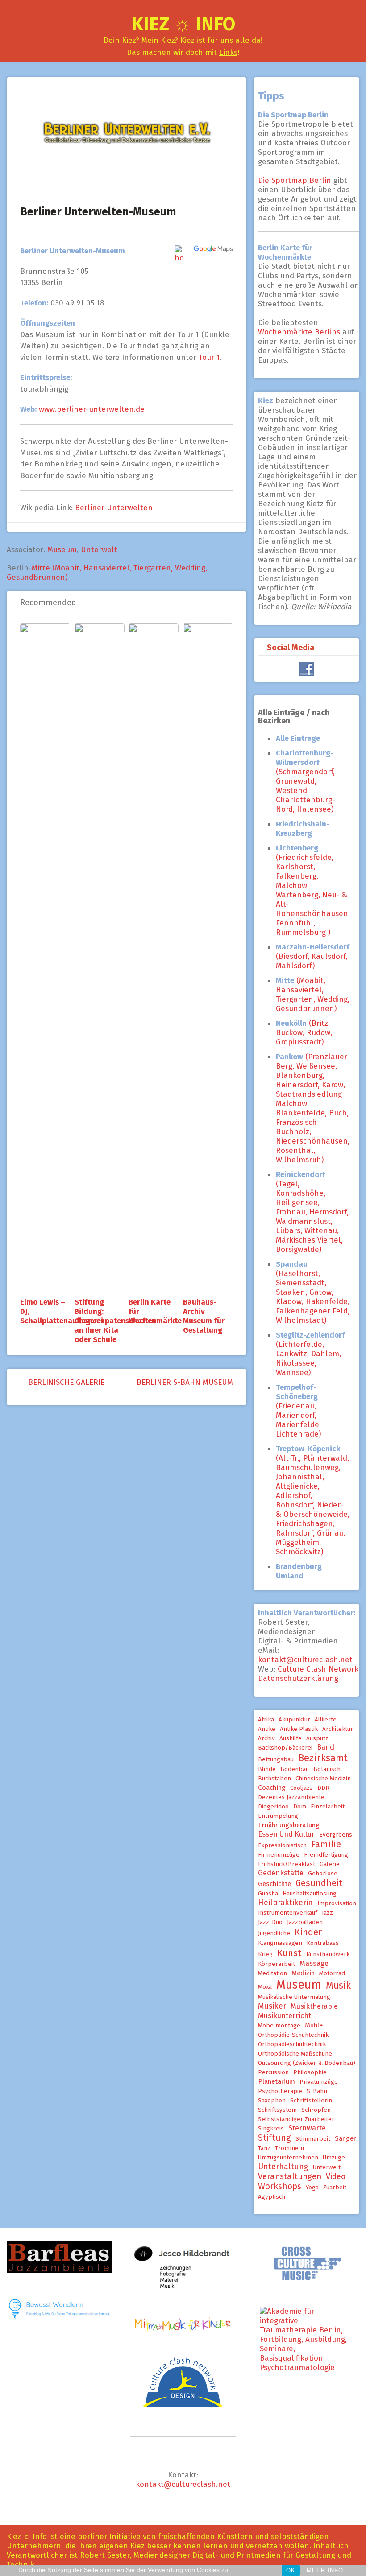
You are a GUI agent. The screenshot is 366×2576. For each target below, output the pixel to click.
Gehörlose (323, 1874)
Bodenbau (295, 1769)
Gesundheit (319, 1883)
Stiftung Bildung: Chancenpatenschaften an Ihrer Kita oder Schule (116, 1321)
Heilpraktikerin (285, 1903)
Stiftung (274, 2138)
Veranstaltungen (290, 2176)
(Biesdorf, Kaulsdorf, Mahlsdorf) (313, 956)
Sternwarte (307, 2128)
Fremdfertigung (326, 1855)
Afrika (266, 1720)
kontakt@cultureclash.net (305, 1660)
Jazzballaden (305, 1922)
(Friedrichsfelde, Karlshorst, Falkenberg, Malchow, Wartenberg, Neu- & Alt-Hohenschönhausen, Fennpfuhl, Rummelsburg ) (313, 890)
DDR (323, 1788)
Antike (267, 1729)
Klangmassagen (280, 1943)
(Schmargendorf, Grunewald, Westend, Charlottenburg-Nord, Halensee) (306, 781)
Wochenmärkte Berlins (299, 332)
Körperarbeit (277, 1964)
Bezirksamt (323, 1758)
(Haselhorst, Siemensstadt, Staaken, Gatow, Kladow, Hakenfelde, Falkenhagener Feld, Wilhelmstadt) (313, 1292)
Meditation (272, 1973)
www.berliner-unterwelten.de (92, 409)
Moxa (265, 1987)
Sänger (345, 2138)
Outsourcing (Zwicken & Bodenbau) (307, 2063)
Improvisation (337, 1903)
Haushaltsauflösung (310, 1894)
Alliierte (326, 1720)
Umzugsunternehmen (288, 2158)
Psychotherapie (280, 2091)
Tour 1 (209, 357)
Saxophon (272, 2101)
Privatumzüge (319, 2082)
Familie (326, 1844)
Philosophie (310, 2072)
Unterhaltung (283, 2167)
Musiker (272, 2006)
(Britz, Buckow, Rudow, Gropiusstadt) (304, 1033)
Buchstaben (274, 1779)
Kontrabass (323, 1943)
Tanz (264, 2148)
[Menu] (10, 29)
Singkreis (271, 2129)
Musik (338, 1986)
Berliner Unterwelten (114, 508)
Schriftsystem (277, 2110)
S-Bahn (317, 2091)
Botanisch (327, 1769)
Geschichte (274, 1884)
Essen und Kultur (286, 1834)
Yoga (312, 2188)
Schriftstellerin (311, 2101)
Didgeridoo (273, 1807)
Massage (314, 1963)
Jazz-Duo (270, 1922)
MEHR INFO (325, 2570)
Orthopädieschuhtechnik (292, 2044)
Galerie (330, 1864)
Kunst (289, 1953)
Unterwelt (99, 550)
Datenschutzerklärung (298, 1678)
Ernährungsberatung (289, 1825)
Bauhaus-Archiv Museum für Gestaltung (204, 1316)
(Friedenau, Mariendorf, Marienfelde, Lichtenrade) (298, 1411)
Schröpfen (316, 2110)
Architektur (338, 1729)
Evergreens (336, 1835)
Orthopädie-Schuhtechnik (293, 2035)
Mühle (314, 2025)
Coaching (272, 1788)
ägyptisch (272, 2197)
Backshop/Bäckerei (285, 1748)
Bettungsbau (276, 1759)
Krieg (265, 1954)
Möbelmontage (279, 2026)
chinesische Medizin (323, 1779)
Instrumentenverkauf (288, 1913)
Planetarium (277, 2081)
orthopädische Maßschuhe (295, 2054)
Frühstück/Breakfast (287, 1864)
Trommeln (289, 2148)
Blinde (267, 1769)
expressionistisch (282, 1845)
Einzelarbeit (328, 1807)
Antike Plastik (299, 1729)
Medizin (303, 1973)
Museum (62, 550)
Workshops (280, 2186)
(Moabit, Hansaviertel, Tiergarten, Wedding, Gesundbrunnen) (313, 995)
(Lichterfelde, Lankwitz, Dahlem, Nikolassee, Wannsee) (310, 1354)
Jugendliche (274, 1933)
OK (291, 2570)
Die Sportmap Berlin (296, 180)
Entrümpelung (278, 1816)
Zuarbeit (335, 2188)
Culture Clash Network (318, 1669)
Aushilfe (291, 1738)
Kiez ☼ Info (183, 24)
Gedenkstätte (281, 1873)
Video (336, 2176)
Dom (300, 1807)
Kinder (308, 1932)
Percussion (273, 2072)
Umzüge (334, 2158)
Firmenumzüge (279, 1855)
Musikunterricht (285, 2015)
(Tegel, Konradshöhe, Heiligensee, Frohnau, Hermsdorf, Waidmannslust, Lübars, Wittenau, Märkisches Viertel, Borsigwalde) (312, 1212)
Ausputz (317, 1738)
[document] (313, 1160)
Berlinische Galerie (65, 1382)
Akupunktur (294, 1720)
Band (326, 1747)
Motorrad (332, 1973)
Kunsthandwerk (328, 1954)
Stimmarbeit (313, 2139)
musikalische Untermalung (294, 1997)
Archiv (266, 1738)
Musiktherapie (314, 2006)
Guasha (268, 1894)
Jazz (327, 1913)
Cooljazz (302, 1788)
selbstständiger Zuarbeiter (296, 2119)
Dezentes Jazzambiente (291, 1797)
